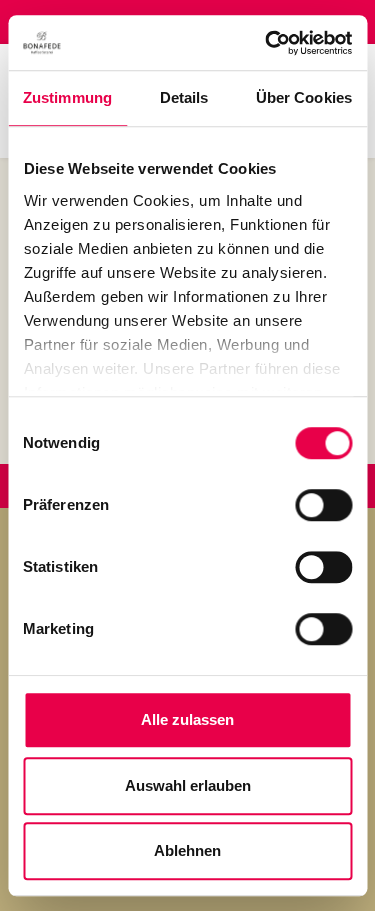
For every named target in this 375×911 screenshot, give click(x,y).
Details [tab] (184, 97)
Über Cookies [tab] (304, 97)
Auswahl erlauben (188, 785)
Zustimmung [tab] (67, 97)
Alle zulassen (187, 719)
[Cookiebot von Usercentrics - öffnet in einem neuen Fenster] (267, 43)
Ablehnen (187, 850)
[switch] (323, 505)
